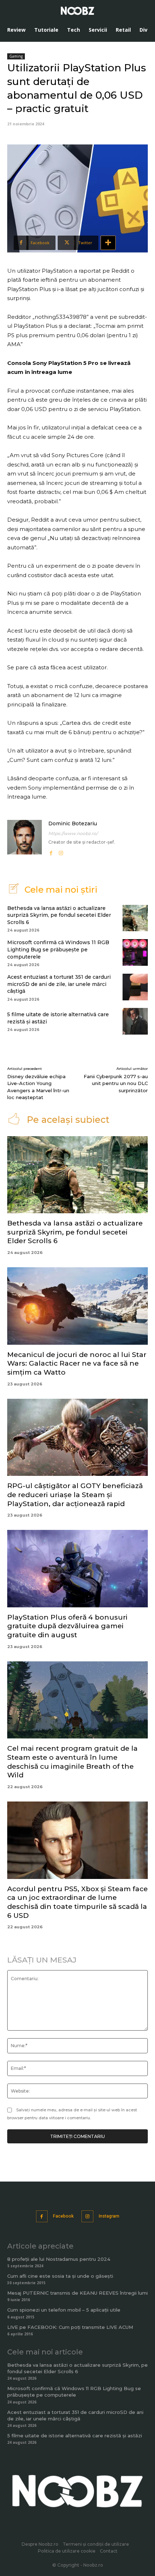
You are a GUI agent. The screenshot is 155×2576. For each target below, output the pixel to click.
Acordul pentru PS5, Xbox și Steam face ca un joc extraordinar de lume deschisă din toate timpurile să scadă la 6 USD (77, 1902)
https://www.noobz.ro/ (73, 833)
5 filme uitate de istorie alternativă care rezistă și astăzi (75, 2436)
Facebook (63, 2216)
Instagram (109, 2216)
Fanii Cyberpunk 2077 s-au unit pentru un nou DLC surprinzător (116, 1083)
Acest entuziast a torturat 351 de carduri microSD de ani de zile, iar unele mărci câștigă (59, 984)
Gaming (16, 56)
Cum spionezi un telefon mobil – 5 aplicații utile (64, 2310)
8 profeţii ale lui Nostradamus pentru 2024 (59, 2259)
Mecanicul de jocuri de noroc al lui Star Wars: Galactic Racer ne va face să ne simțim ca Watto (77, 1363)
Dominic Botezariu (73, 823)
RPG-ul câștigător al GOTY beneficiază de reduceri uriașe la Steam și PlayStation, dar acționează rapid (75, 1495)
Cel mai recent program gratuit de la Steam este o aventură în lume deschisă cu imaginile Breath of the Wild (72, 1762)
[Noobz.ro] (77, 11)
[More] (108, 243)
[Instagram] (61, 852)
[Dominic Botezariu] (25, 838)
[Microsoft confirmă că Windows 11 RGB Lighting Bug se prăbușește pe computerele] (135, 952)
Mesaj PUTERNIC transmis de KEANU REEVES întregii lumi (77, 2293)
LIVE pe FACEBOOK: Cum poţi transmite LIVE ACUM (70, 2327)
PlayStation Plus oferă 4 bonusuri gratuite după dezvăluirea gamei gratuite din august (67, 1626)
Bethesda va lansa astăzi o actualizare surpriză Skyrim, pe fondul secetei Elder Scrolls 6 (59, 915)
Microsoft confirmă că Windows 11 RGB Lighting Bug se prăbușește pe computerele (58, 949)
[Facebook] (51, 852)
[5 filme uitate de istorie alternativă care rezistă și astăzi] (135, 1021)
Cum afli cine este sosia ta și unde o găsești (60, 2276)
